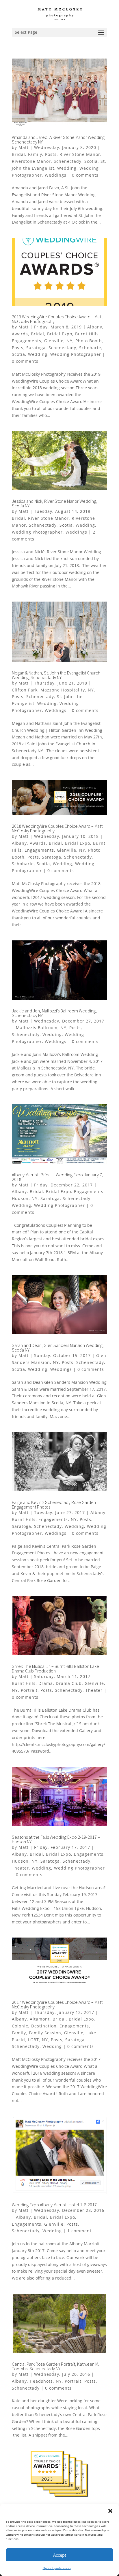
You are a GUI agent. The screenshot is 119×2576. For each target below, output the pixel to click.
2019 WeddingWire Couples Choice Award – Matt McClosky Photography (57, 319)
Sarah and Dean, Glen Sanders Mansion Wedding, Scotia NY (58, 1347)
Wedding (67, 168)
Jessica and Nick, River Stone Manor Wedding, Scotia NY (55, 503)
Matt (24, 147)
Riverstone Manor (31, 161)
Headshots (41, 2381)
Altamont (40, 2019)
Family (35, 154)
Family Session (45, 2033)
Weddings (56, 175)
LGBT (34, 2040)
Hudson (20, 1198)
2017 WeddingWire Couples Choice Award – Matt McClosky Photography (57, 2004)
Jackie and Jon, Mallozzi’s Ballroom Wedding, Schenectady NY (54, 1013)
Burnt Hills (87, 334)
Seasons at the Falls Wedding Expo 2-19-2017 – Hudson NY (56, 1839)
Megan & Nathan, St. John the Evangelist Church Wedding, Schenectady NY (56, 675)
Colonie (20, 2026)
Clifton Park (25, 690)
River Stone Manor (80, 154)
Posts (51, 154)
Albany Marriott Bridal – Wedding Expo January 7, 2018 (57, 1177)
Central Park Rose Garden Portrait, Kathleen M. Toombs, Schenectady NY (55, 2366)
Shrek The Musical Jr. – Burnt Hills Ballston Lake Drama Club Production (55, 1668)
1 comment (79, 2231)
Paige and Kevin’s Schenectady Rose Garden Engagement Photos (54, 1505)
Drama (46, 1683)
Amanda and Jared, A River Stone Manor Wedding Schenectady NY (58, 139)
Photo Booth (89, 341)
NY (69, 341)
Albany (95, 327)
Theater (94, 1690)
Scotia (91, 161)
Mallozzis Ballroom (37, 1028)
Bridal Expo (60, 334)
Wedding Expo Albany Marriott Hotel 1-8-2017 (54, 2205)
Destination (44, 2026)
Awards (20, 334)
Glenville (54, 341)
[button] (110, 2511)
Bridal (18, 154)
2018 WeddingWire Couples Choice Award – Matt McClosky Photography (57, 828)
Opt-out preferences (57, 2568)
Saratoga (36, 348)
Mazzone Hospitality (63, 690)
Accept (60, 2555)
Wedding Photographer (76, 354)
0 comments (85, 175)
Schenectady (68, 161)
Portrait (29, 1690)
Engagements (27, 341)
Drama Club (69, 1683)
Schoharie (90, 348)
